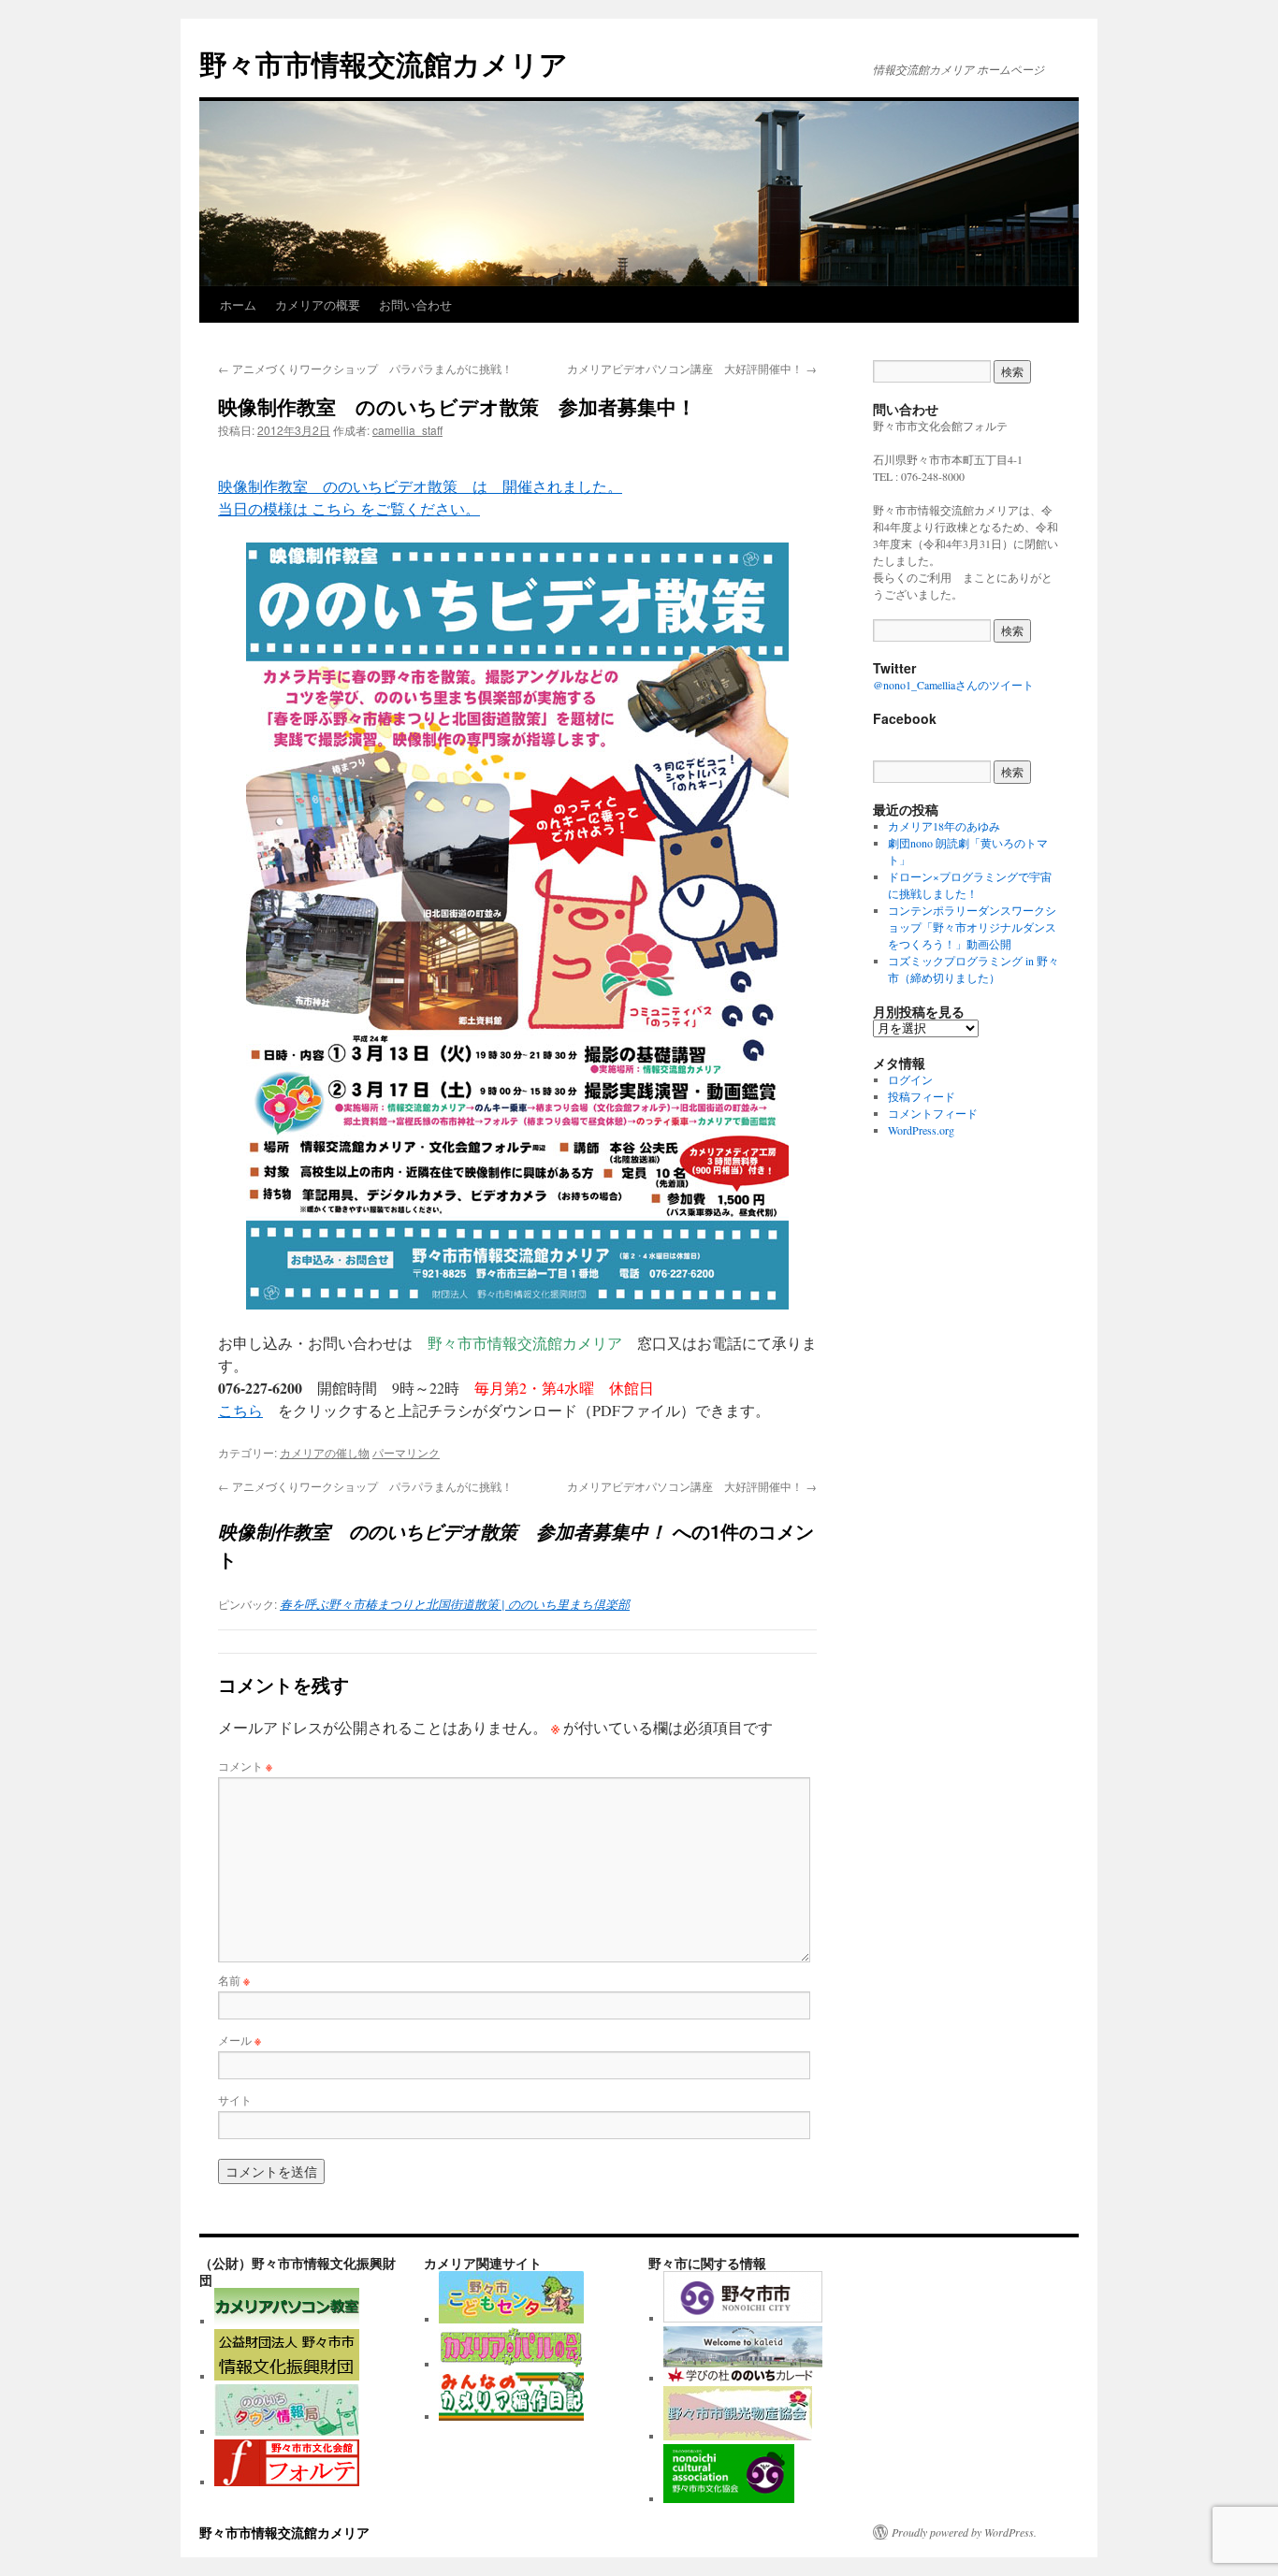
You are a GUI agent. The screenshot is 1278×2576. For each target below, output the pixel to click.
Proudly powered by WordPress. (964, 2532)
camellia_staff (407, 430)
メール (240, 2040)
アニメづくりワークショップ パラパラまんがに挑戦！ (365, 368)
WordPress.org (921, 1130)
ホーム (238, 304)
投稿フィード (922, 1096)
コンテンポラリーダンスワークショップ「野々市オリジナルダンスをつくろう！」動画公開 (972, 927)
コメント (245, 1766)
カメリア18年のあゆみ (944, 826)
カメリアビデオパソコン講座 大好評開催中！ (692, 368)
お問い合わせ (415, 304)
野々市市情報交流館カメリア (384, 63)
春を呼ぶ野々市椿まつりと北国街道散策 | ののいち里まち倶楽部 (455, 1604)
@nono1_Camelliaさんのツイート (953, 685)
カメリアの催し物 (325, 1452)
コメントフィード (933, 1113)
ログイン (910, 1079)
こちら (240, 1410)
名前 (234, 1980)
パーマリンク (406, 1452)
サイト (235, 2099)
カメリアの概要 (318, 304)
